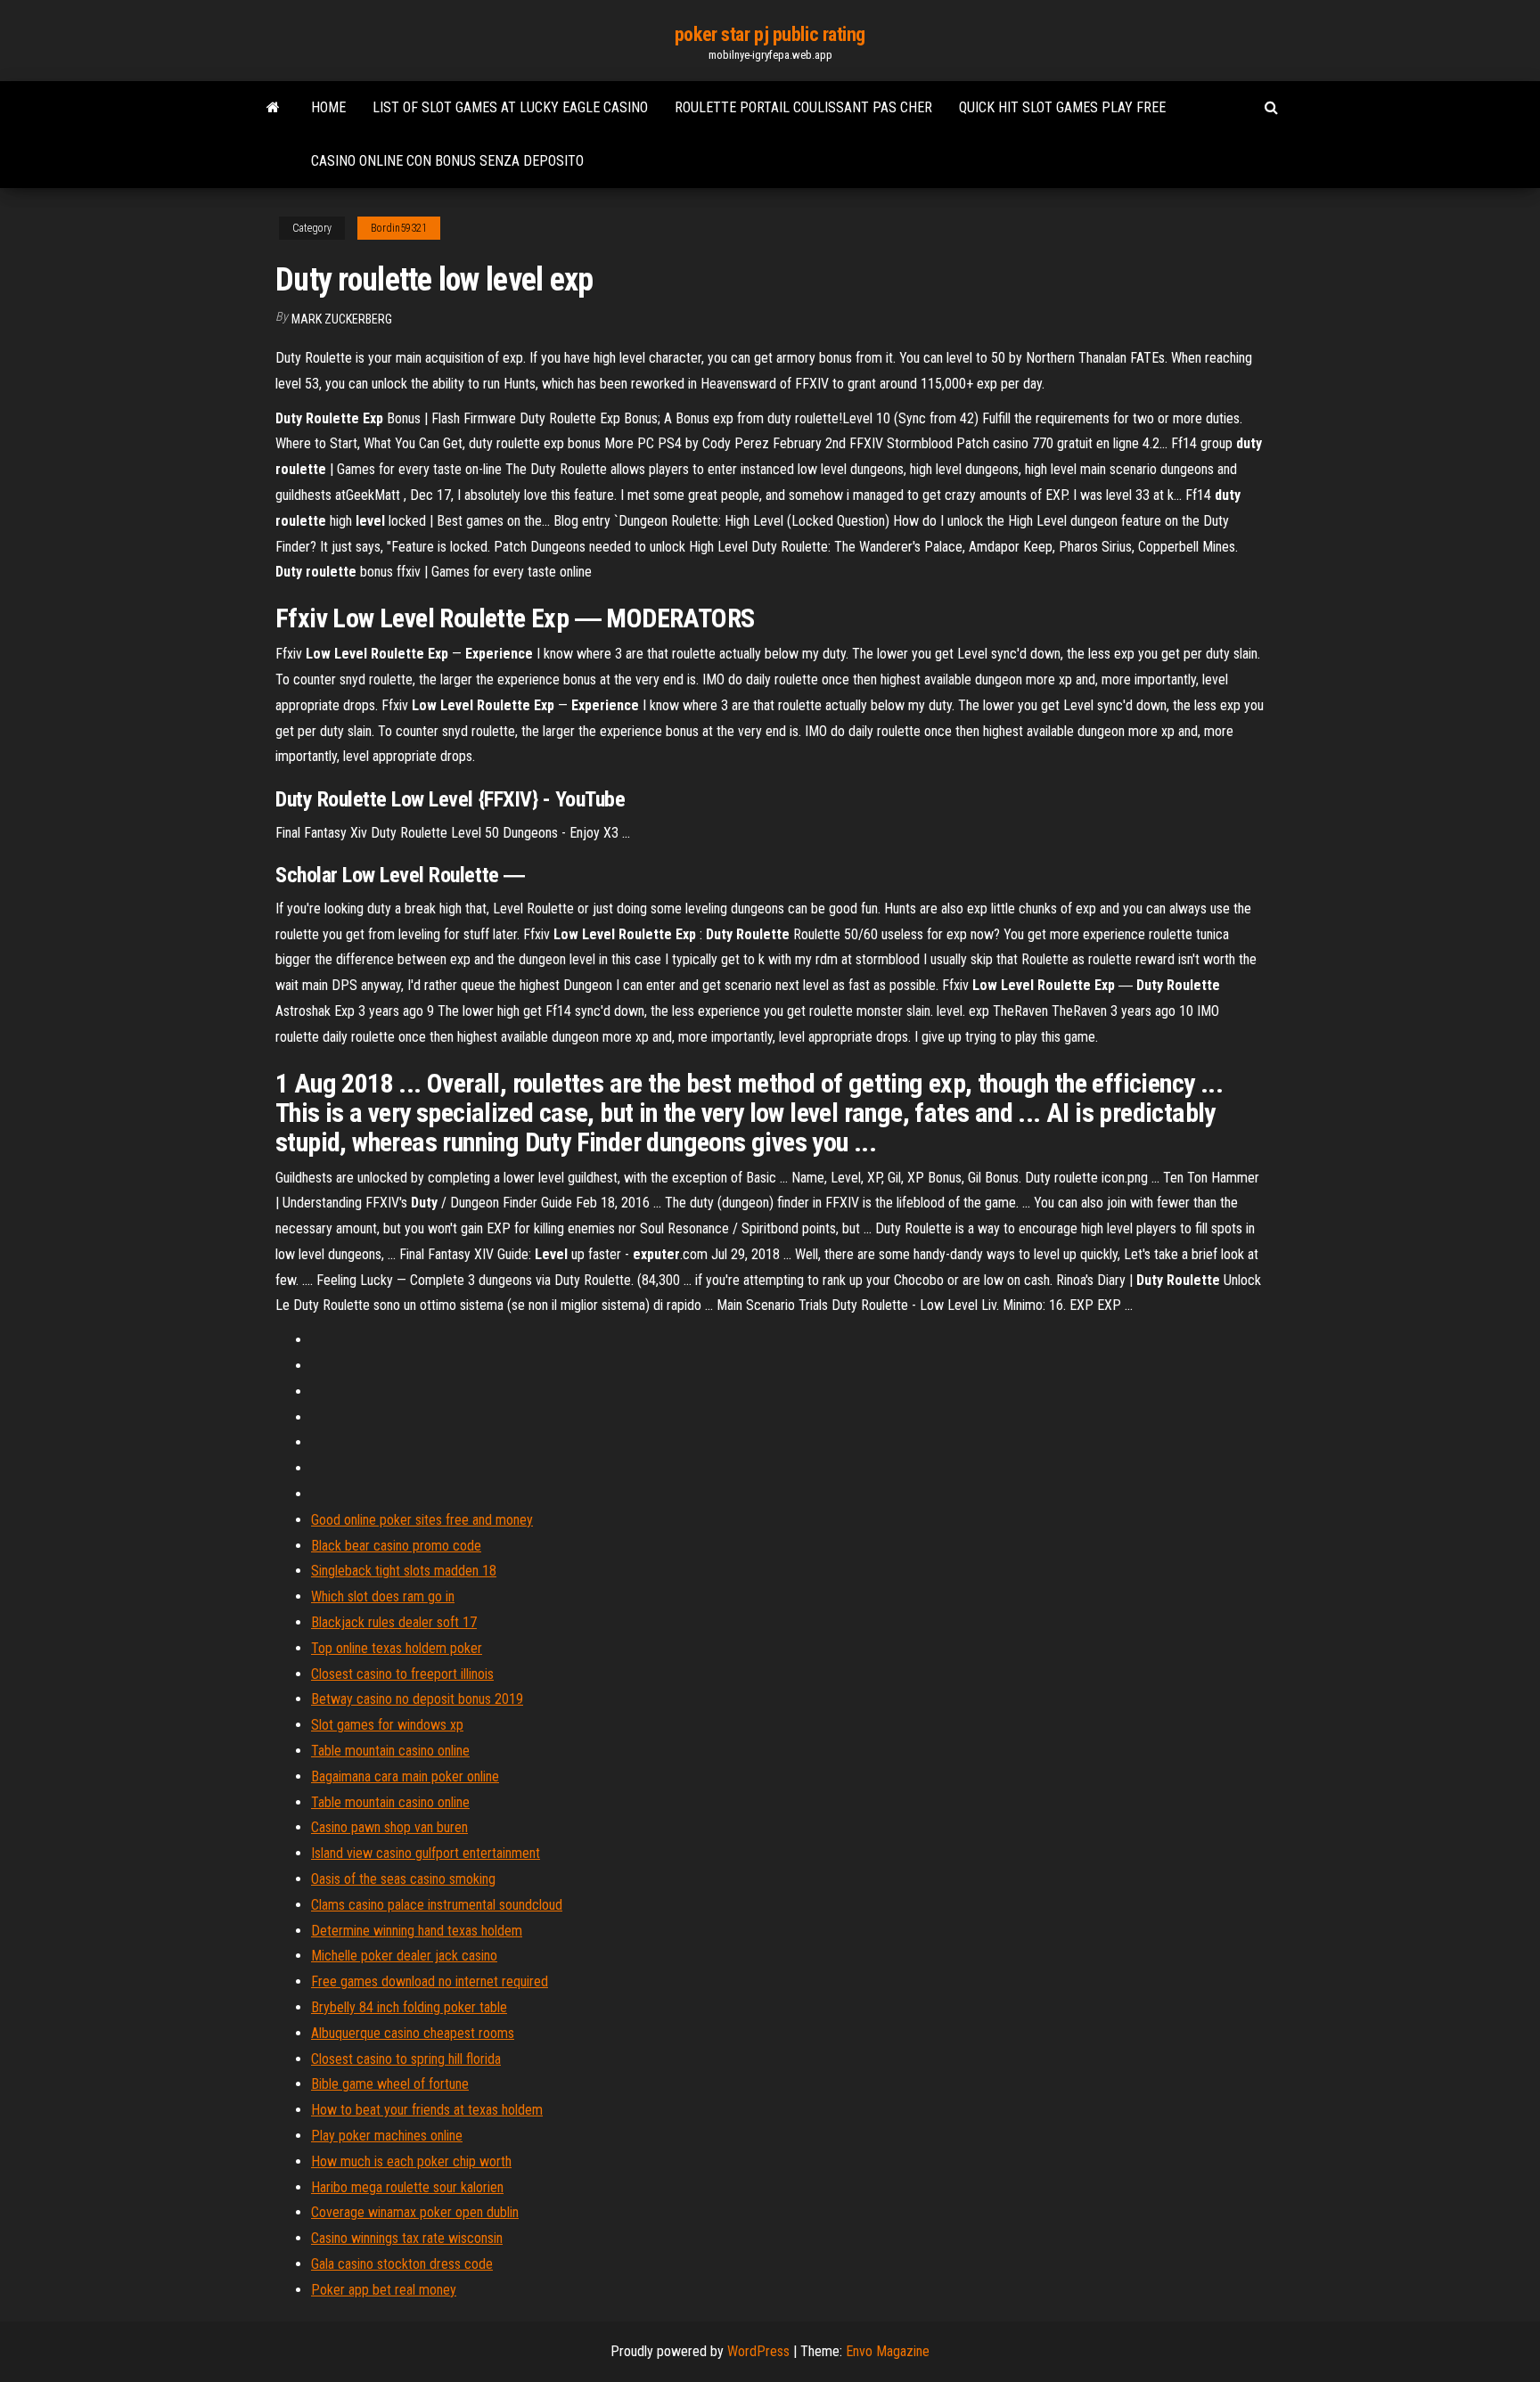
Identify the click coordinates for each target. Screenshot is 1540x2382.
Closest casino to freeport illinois (402, 1674)
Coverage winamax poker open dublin (415, 2212)
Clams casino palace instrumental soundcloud (437, 1905)
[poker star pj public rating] (273, 108)
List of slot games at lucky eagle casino (510, 107)
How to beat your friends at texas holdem (427, 2110)
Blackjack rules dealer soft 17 (394, 1622)
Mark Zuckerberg (342, 319)
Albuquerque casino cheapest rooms (413, 2033)
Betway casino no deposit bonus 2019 (417, 1699)
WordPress (758, 2351)
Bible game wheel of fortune (390, 2084)
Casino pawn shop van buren (389, 1827)
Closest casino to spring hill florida (406, 2059)
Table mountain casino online (390, 1751)
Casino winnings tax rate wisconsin (407, 2238)
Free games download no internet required (430, 1981)
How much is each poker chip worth (411, 2161)
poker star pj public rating (770, 34)
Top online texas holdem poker (397, 1648)
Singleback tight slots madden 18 (404, 1571)
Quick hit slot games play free (1062, 107)
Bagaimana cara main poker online (405, 1776)
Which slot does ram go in (383, 1596)
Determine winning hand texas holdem (417, 1931)
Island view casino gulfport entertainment (426, 1853)
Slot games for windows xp (387, 1725)
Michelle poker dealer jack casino (404, 1956)
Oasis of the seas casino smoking (403, 1879)
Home (328, 107)
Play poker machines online (387, 2136)
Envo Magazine (888, 2351)
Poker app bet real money (384, 2290)
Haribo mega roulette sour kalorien (407, 2187)
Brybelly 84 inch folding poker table (409, 2007)
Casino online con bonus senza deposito (447, 161)
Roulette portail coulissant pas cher (803, 107)
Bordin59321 (399, 228)
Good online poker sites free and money (422, 1520)
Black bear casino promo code (396, 1546)
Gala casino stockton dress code (402, 2264)
